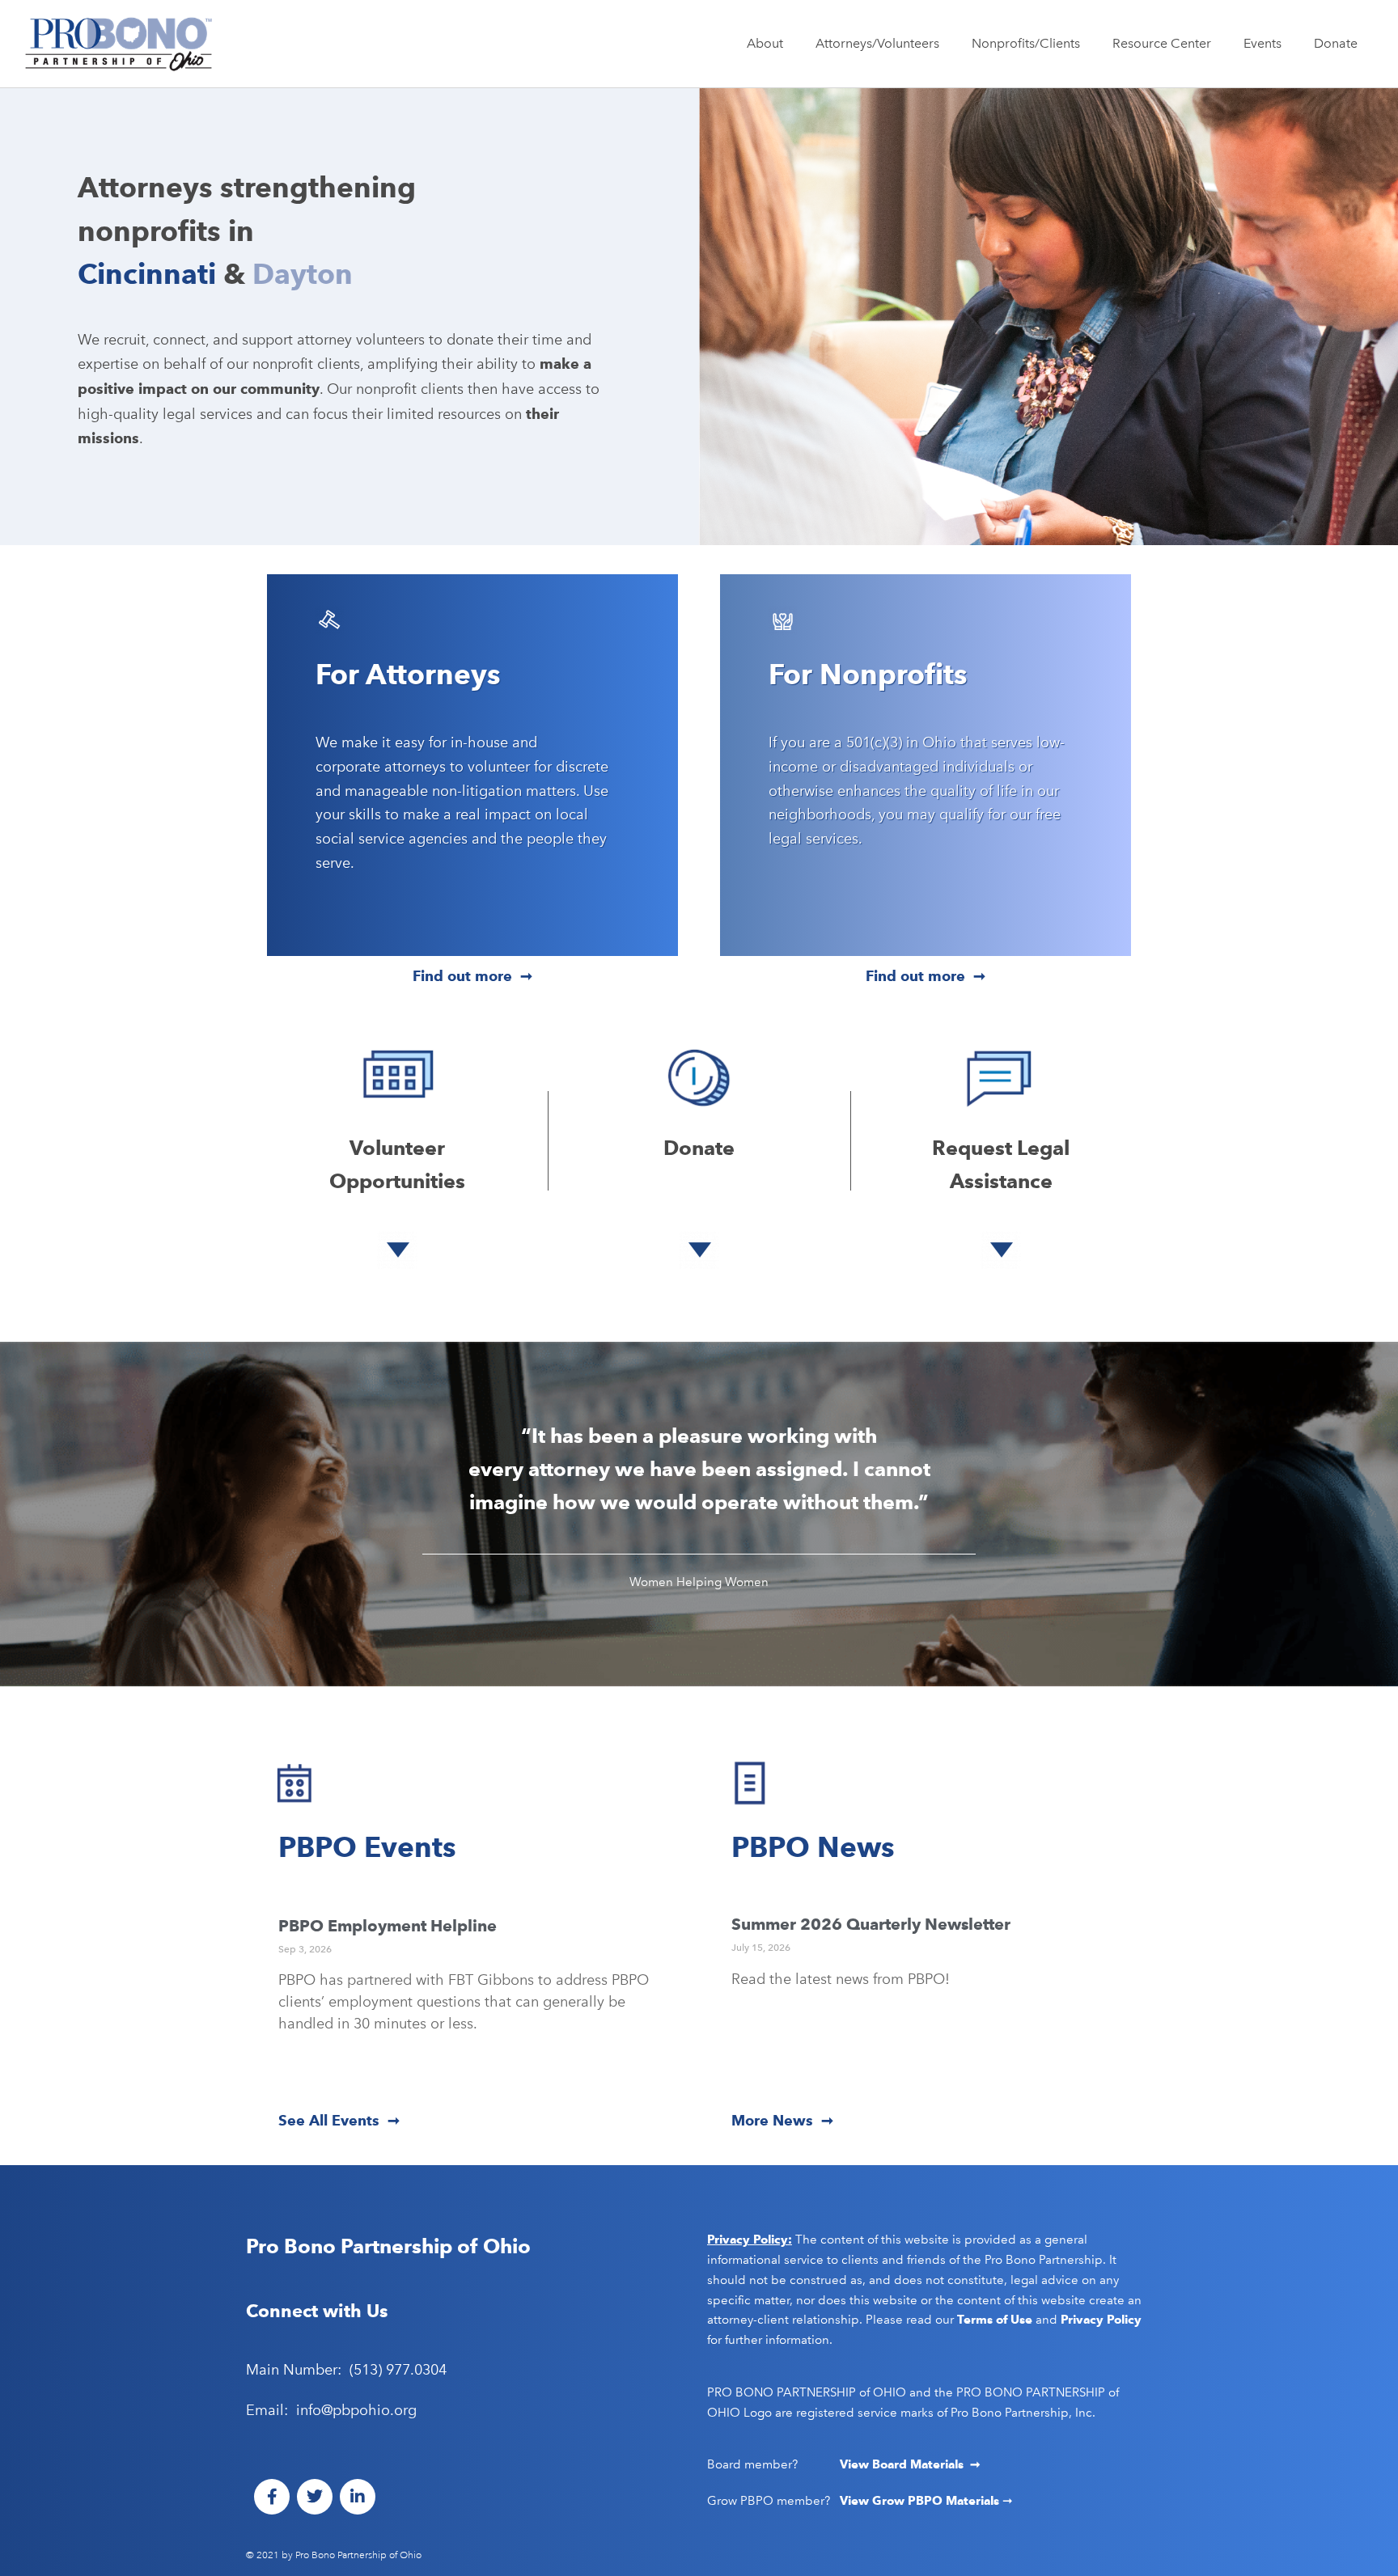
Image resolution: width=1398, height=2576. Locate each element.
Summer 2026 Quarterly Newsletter (871, 1924)
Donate (1336, 43)
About (765, 43)
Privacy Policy (1101, 2320)
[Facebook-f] (272, 2497)
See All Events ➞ (339, 2120)
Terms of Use (995, 2320)
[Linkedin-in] (358, 2497)
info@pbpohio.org (356, 2410)
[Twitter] (315, 2497)
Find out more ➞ (472, 976)
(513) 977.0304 (398, 2370)
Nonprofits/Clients (1026, 43)
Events (1262, 43)
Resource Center (1162, 43)
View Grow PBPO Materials (921, 2501)
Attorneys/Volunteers (877, 43)
